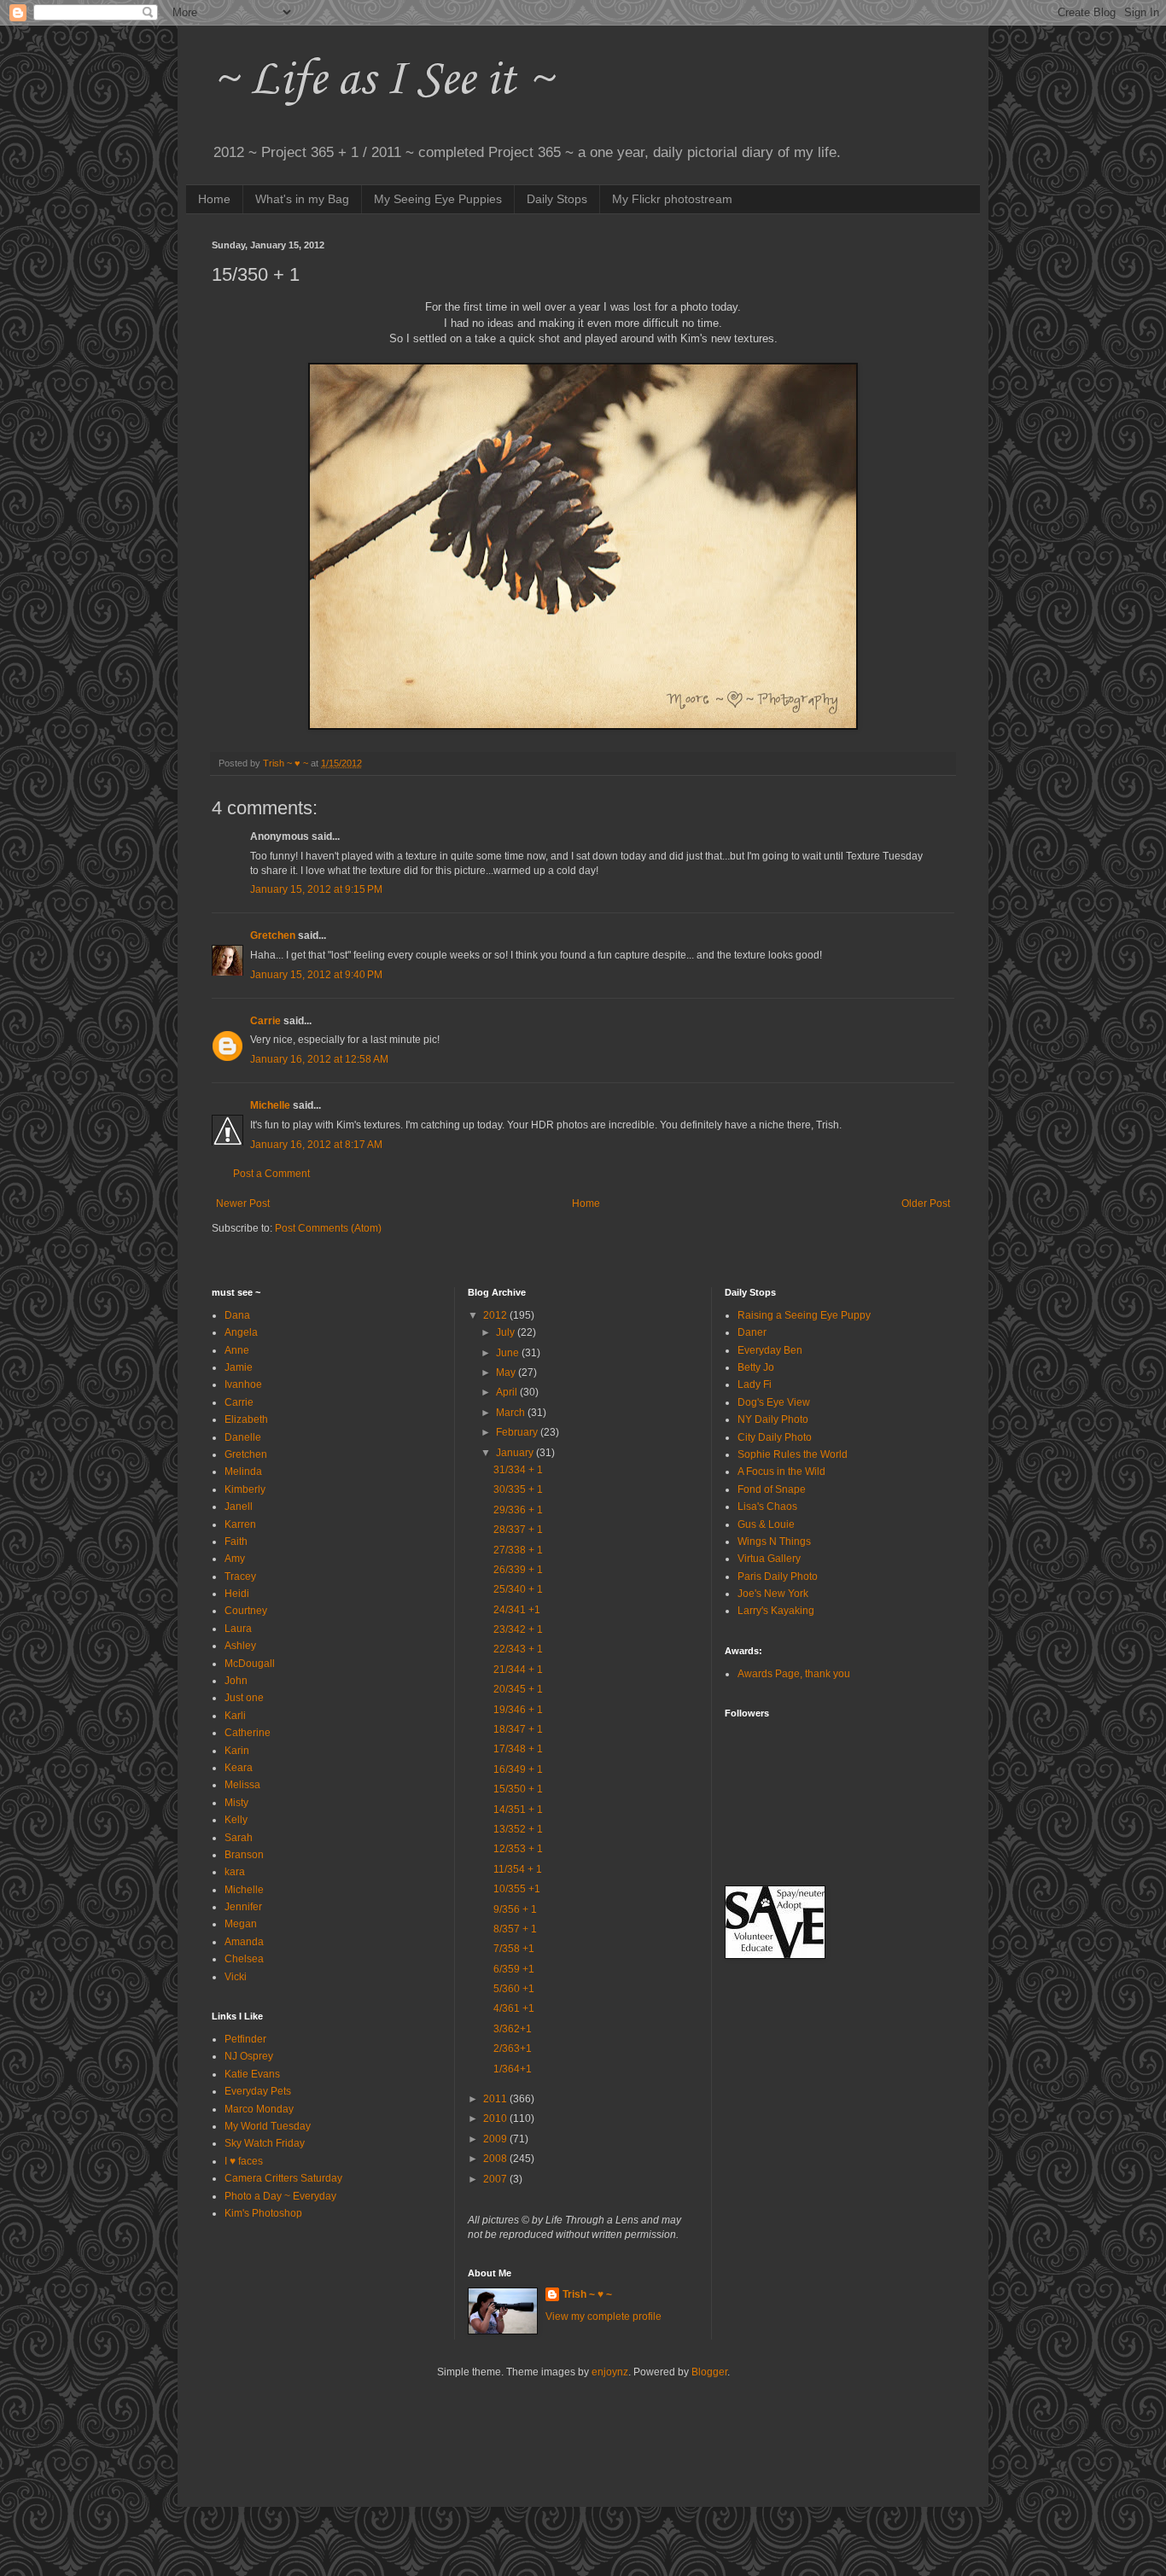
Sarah (239, 1838)
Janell (239, 1507)
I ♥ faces (244, 2161)
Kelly (236, 1820)
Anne (237, 1350)
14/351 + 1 (518, 1810)
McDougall (250, 1664)
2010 (496, 2118)
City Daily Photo (775, 1437)
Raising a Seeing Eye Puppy (804, 1315)
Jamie (239, 1367)
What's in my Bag (302, 199)
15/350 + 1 (518, 1789)
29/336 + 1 (518, 1510)
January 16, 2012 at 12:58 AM (319, 1059)
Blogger (709, 2372)
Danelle (243, 1437)
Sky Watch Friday (265, 2143)
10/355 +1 (517, 1889)
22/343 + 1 (518, 1649)
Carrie (265, 1021)
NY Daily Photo (773, 1419)
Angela (241, 1332)
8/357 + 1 (515, 1929)
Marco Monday (259, 2109)
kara (235, 1872)
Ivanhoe (243, 1384)
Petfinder (245, 2039)
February (518, 1432)
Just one (244, 1698)
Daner (752, 1332)
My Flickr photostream (672, 199)
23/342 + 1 (518, 1629)
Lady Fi (755, 1384)
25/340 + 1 (518, 1589)
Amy (235, 1559)
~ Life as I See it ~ (382, 81)
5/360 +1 (514, 1989)
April (508, 1392)
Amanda (244, 1942)
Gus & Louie (766, 1524)
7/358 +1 (514, 1949)
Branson (244, 1855)
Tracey (240, 1576)
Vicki (236, 1977)
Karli (235, 1716)
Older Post (926, 1203)
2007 (496, 2179)
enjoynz (610, 2372)
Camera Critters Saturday (283, 2178)
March (512, 1413)
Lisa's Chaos (767, 1507)
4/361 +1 (514, 2008)
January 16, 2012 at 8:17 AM (316, 1145)
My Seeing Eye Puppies (438, 199)
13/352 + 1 (518, 1829)
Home (214, 199)
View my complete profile (603, 2317)
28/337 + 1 (518, 1530)
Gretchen (273, 935)
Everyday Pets (258, 2091)
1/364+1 (513, 2069)
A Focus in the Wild (781, 1472)
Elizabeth (246, 1419)
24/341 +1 (517, 1610)
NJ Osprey (249, 2056)
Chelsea (244, 1959)
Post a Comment (271, 1174)
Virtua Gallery (769, 1559)
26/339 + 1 (518, 1570)
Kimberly (245, 1489)
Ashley (240, 1646)
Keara (239, 1768)
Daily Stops (557, 199)
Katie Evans (252, 2074)
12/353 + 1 (518, 1849)
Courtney (246, 1611)
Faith (236, 1542)
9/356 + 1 (515, 1909)
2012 (496, 1315)
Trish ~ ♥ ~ (587, 2294)
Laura (238, 1629)
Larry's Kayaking (776, 1611)
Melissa (242, 1785)
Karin (237, 1751)
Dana (237, 1315)
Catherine (248, 1733)
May (507, 1373)
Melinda (243, 1472)
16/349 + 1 (518, 1769)
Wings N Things (774, 1542)
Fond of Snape (772, 1489)
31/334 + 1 (518, 1470)
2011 (496, 2099)
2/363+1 (513, 2049)
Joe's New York (773, 1594)
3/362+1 (513, 2029)
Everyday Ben (770, 1350)
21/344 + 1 (518, 1670)
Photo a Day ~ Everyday (280, 2196)
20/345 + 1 (518, 1689)
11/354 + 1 (518, 1869)
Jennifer (243, 1907)
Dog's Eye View (774, 1402)
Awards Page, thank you (794, 1674)
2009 (496, 2139)
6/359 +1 (514, 1969)
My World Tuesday (268, 2126)
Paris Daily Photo (778, 1576)
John (236, 1681)
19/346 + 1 (518, 1710)
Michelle (270, 1105)
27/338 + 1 (518, 1550)
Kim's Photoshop (263, 2213)
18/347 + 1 (518, 1729)
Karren (240, 1524)
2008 (496, 2159)
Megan (241, 1924)
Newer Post (243, 1203)
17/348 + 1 (518, 1749)
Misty (236, 1803)
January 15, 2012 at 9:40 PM (316, 975)
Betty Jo (756, 1367)
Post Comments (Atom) (328, 1228)
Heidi (237, 1594)
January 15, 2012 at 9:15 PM (316, 889)
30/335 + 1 (518, 1489)
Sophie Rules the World (793, 1454)
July (507, 1332)
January (516, 1453)
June (509, 1353)
